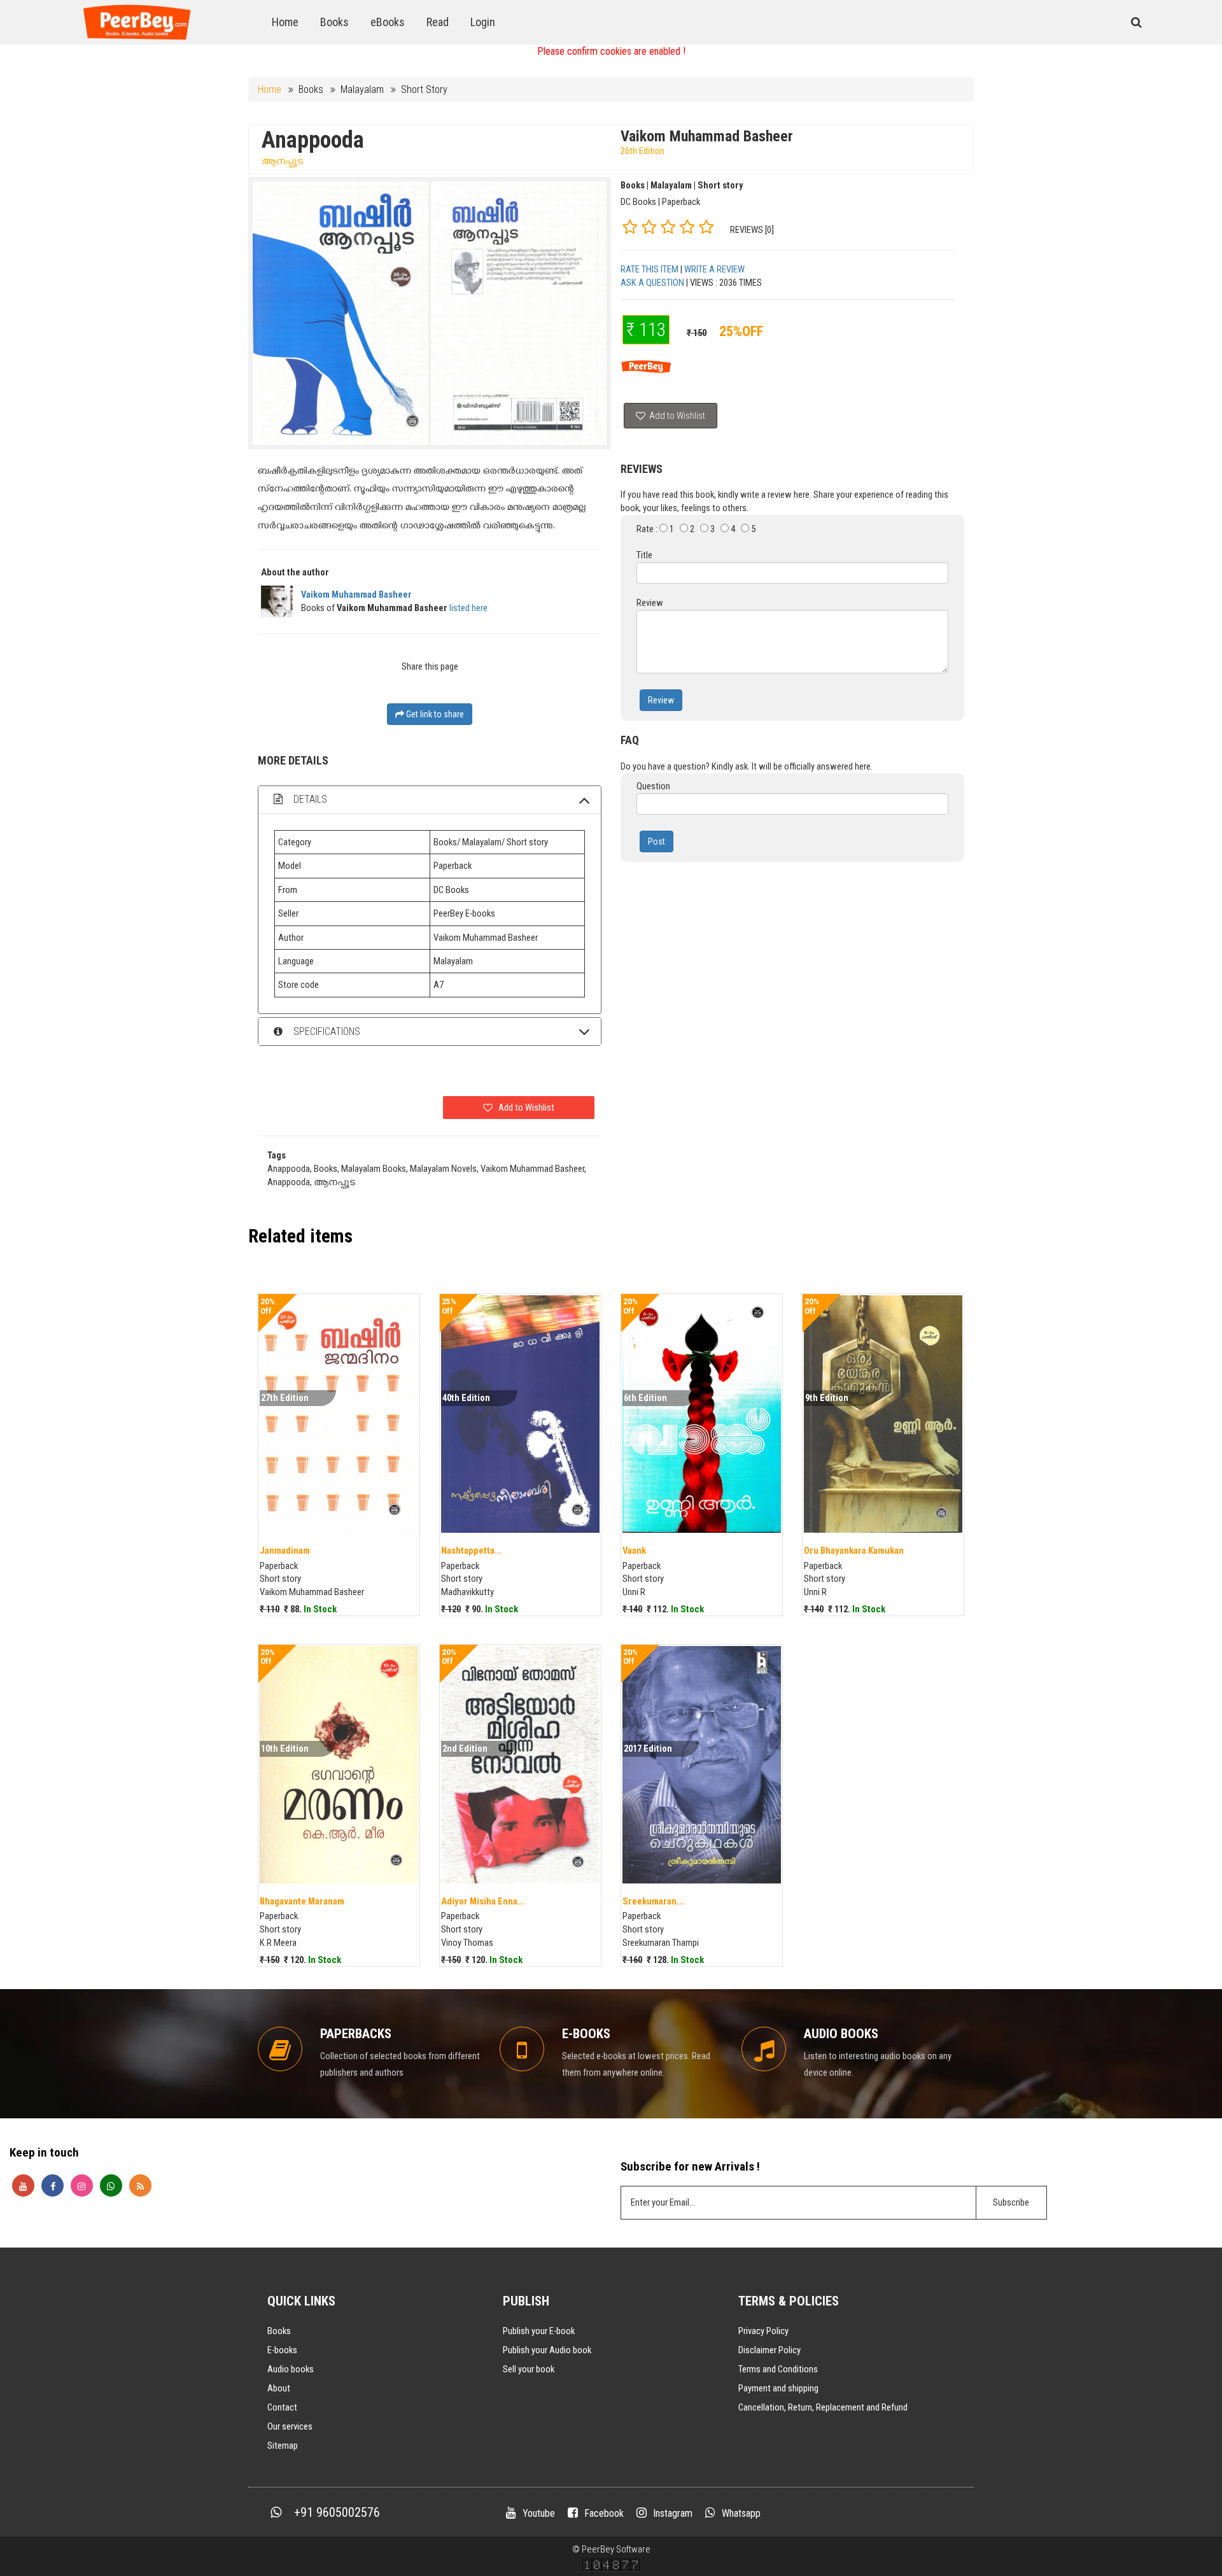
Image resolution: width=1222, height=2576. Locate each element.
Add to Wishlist (676, 416)
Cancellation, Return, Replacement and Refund (823, 2407)
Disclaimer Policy (769, 2350)
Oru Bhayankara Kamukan (854, 1551)
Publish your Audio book (547, 2350)
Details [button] (309, 799)
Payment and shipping (778, 2388)
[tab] (430, 800)
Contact (282, 2407)
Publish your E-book (539, 2331)
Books (334, 22)
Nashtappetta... (472, 1551)
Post (657, 841)
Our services (290, 2426)
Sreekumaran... (653, 1901)
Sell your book (529, 2369)
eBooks (388, 22)
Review (661, 700)
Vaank (634, 1551)
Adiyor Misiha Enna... (483, 1901)
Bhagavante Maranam (302, 1901)
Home (285, 22)
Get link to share (434, 714)
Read (438, 22)
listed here (468, 608)
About (279, 2388)
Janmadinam (285, 1551)
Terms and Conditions (778, 2369)
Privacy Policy (763, 2331)
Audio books (291, 2369)
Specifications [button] (326, 1031)
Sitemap (283, 2446)
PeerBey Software (616, 2549)
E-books (282, 2350)
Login (483, 22)
